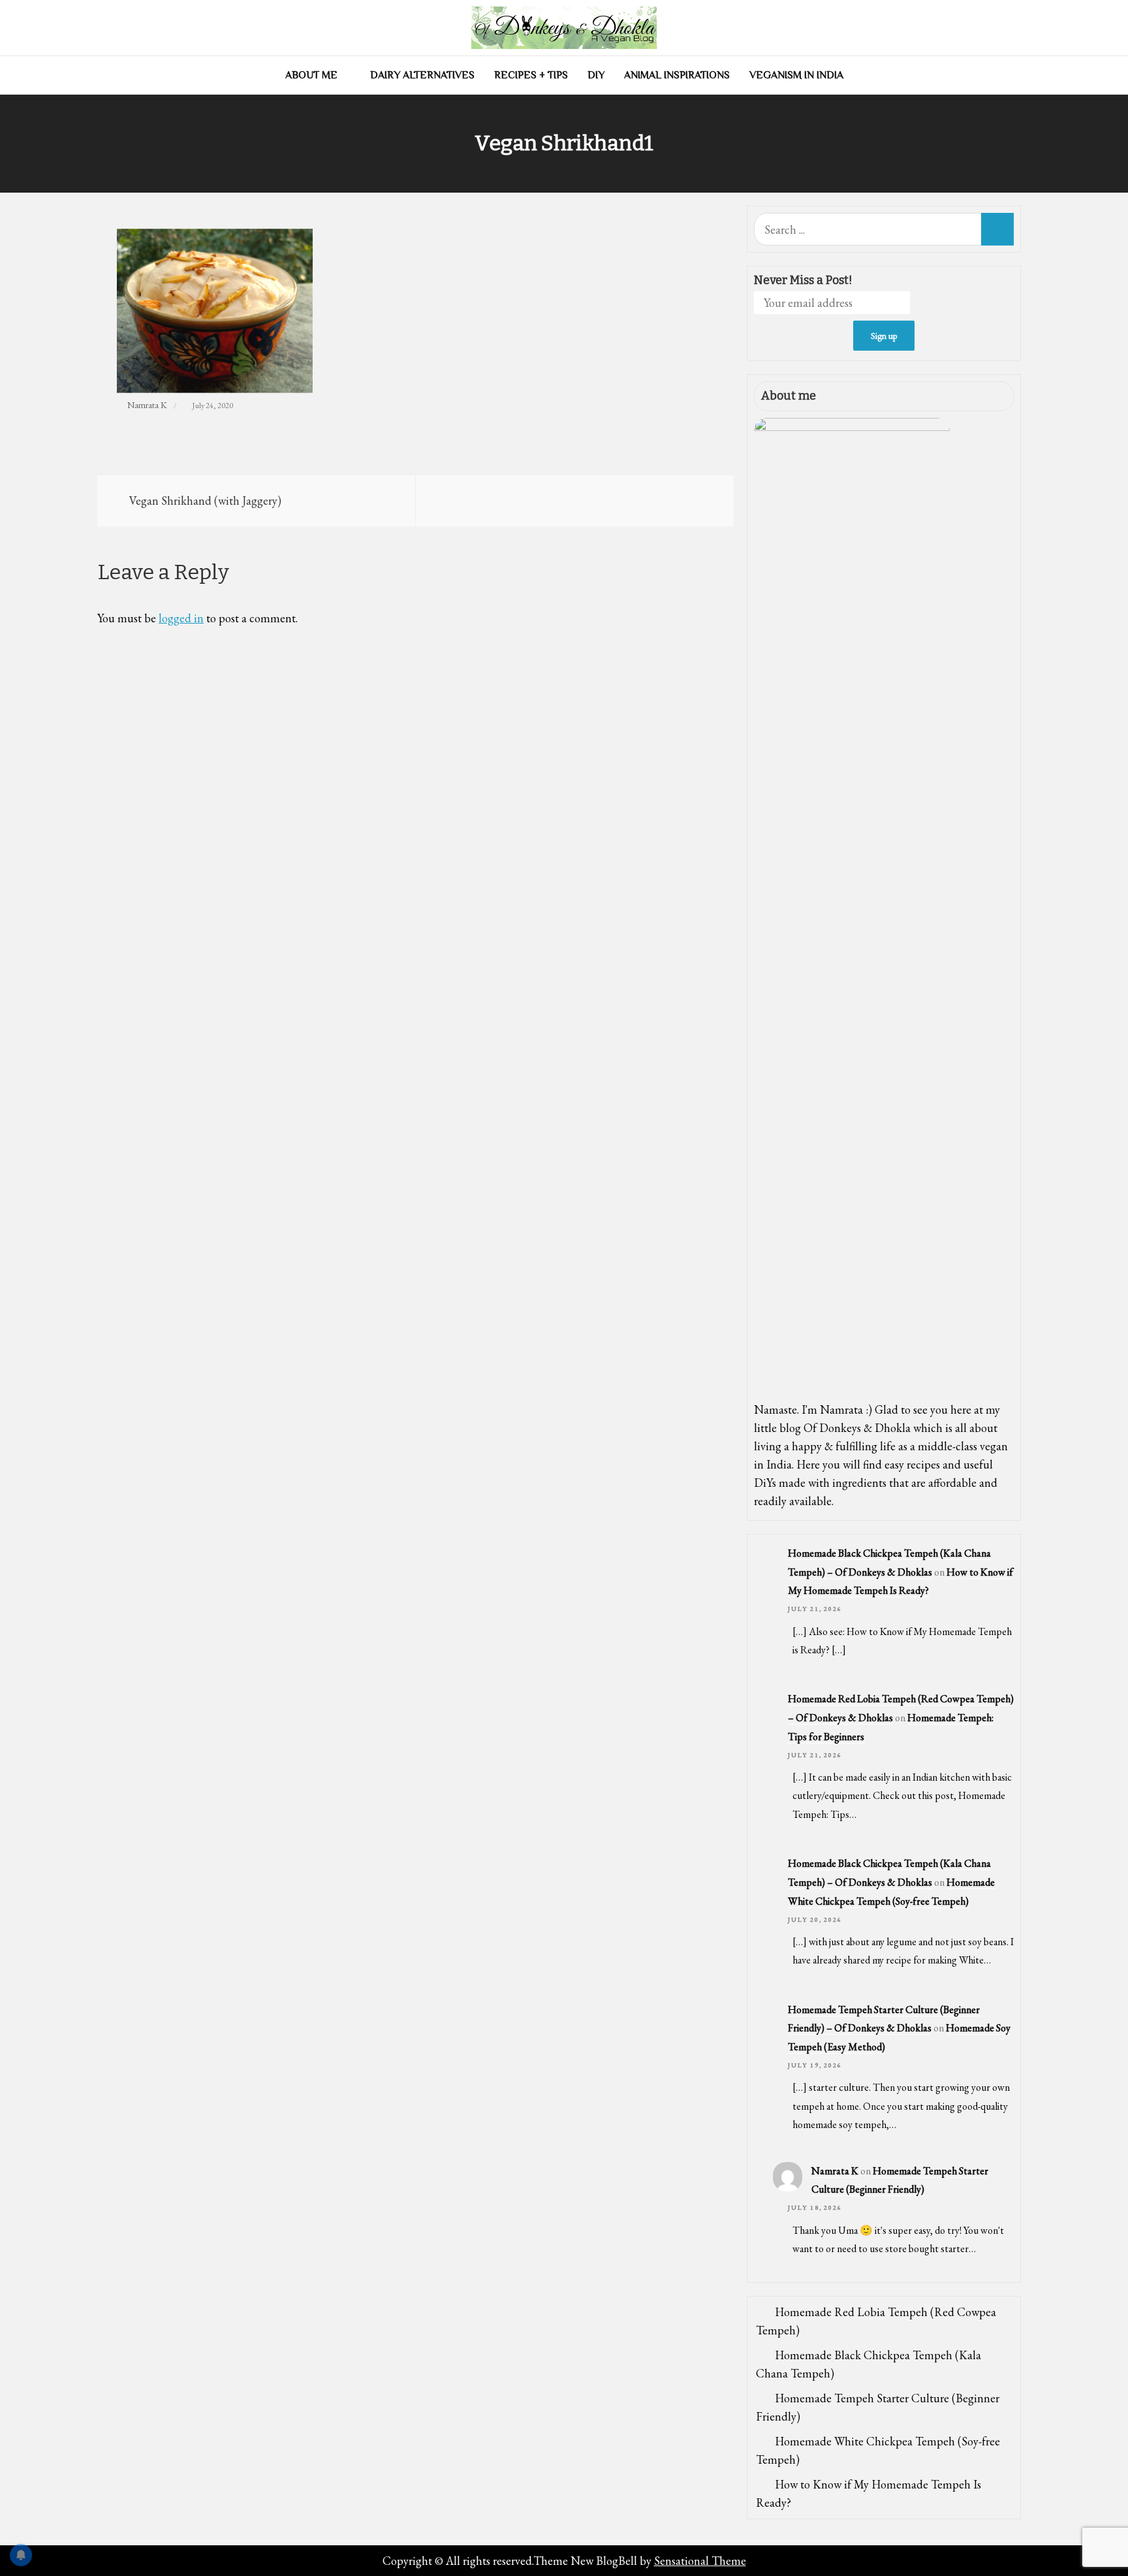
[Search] (997, 229)
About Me (311, 75)
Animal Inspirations (677, 75)
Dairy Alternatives (422, 75)
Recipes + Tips (531, 75)
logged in (181, 618)
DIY (596, 75)
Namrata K (147, 405)
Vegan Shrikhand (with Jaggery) (205, 501)
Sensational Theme (700, 2561)
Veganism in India (796, 75)
